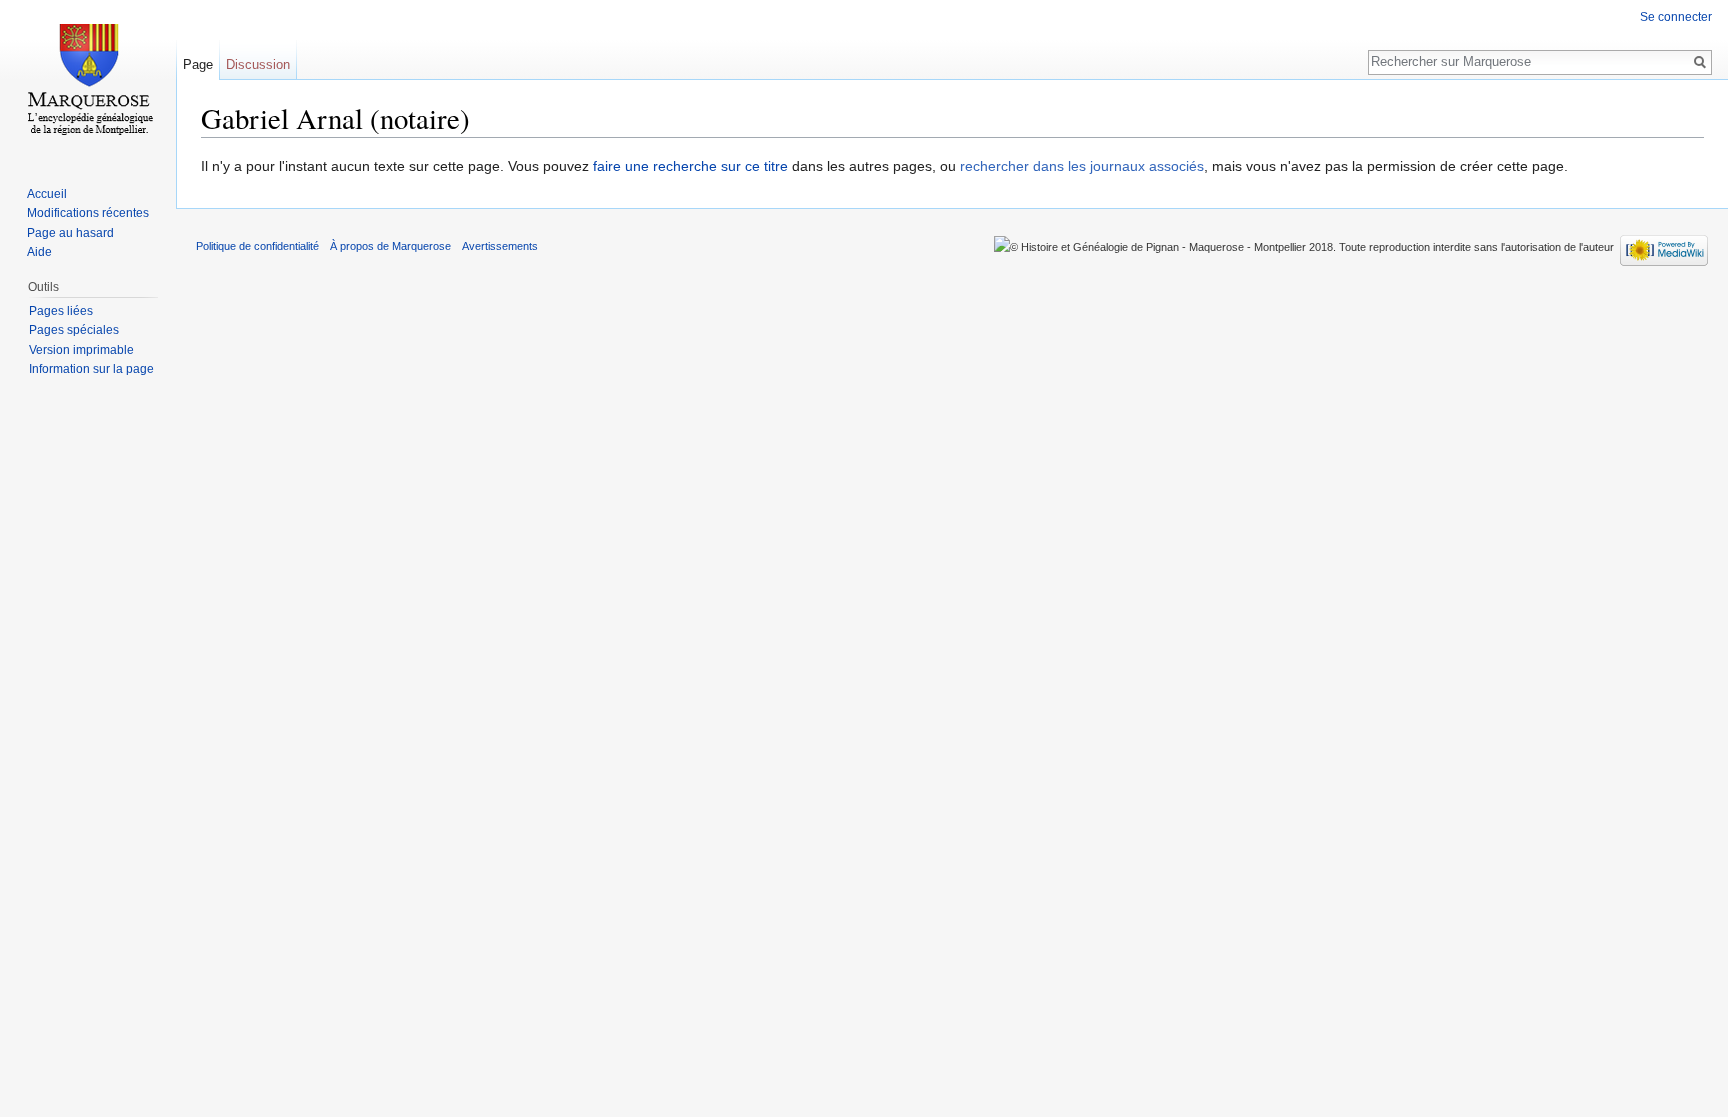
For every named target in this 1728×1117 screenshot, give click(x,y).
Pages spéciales (74, 330)
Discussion (258, 64)
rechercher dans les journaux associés (1082, 166)
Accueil (47, 194)
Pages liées (61, 311)
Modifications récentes (88, 213)
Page (198, 64)
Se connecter (1676, 17)
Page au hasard (70, 233)
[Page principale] (88, 80)
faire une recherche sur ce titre (690, 166)
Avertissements (500, 246)
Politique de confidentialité (257, 246)
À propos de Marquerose (390, 246)
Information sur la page (91, 369)
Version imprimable (81, 350)
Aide (39, 252)
